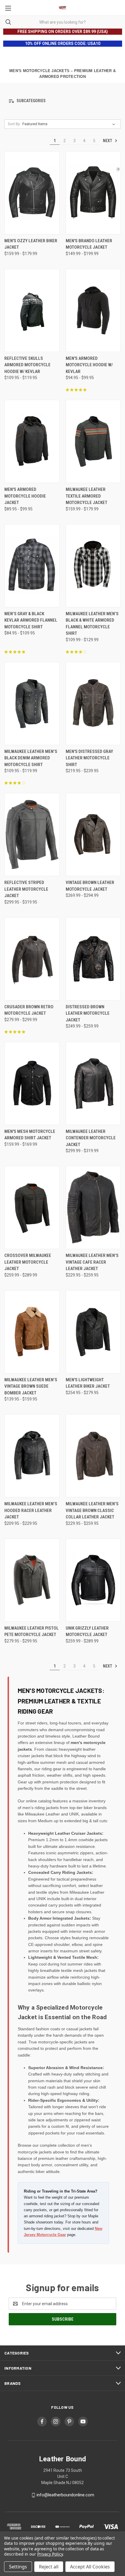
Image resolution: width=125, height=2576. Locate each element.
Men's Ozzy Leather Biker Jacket (31, 244)
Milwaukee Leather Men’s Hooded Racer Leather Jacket (31, 1510)
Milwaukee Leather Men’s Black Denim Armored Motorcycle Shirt (31, 758)
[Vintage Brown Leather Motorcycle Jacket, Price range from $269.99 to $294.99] (93, 834)
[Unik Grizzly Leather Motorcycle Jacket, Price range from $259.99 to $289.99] (93, 1580)
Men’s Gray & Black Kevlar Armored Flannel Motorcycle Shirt (31, 620)
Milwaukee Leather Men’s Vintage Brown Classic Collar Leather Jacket (92, 1510)
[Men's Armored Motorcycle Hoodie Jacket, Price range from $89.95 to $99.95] (32, 441)
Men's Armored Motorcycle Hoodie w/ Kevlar (89, 365)
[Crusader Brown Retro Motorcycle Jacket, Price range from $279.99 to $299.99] (32, 959)
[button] (63, 101)
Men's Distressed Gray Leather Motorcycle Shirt (89, 758)
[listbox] (70, 124)
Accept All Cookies (90, 2567)
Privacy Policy (50, 2554)
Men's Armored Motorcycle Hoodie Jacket (25, 496)
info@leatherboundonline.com (65, 2495)
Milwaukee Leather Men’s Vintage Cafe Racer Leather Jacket (92, 1262)
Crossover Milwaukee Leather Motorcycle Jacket (28, 1262)
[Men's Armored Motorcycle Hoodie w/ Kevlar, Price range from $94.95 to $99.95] (93, 310)
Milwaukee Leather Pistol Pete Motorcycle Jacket (32, 1631)
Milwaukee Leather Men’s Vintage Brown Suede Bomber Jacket (31, 1386)
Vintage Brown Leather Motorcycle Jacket (90, 886)
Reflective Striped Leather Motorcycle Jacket (26, 889)
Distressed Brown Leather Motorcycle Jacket (88, 1013)
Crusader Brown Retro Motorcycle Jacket (29, 1010)
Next (108, 141)
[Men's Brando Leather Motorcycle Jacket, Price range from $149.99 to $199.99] (93, 193)
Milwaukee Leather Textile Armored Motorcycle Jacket (86, 496)
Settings (18, 2567)
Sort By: (14, 124)
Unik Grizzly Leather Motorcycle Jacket (87, 1631)
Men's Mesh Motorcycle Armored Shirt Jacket (30, 1135)
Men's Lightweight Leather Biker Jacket (88, 1383)
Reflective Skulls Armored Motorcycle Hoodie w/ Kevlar (27, 365)
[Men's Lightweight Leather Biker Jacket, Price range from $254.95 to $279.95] (93, 1332)
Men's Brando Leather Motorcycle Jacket (89, 244)
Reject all (49, 2567)
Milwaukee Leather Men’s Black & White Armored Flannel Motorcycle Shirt (92, 624)
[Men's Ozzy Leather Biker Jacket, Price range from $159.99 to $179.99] (32, 193)
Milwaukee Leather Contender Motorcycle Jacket (91, 1138)
